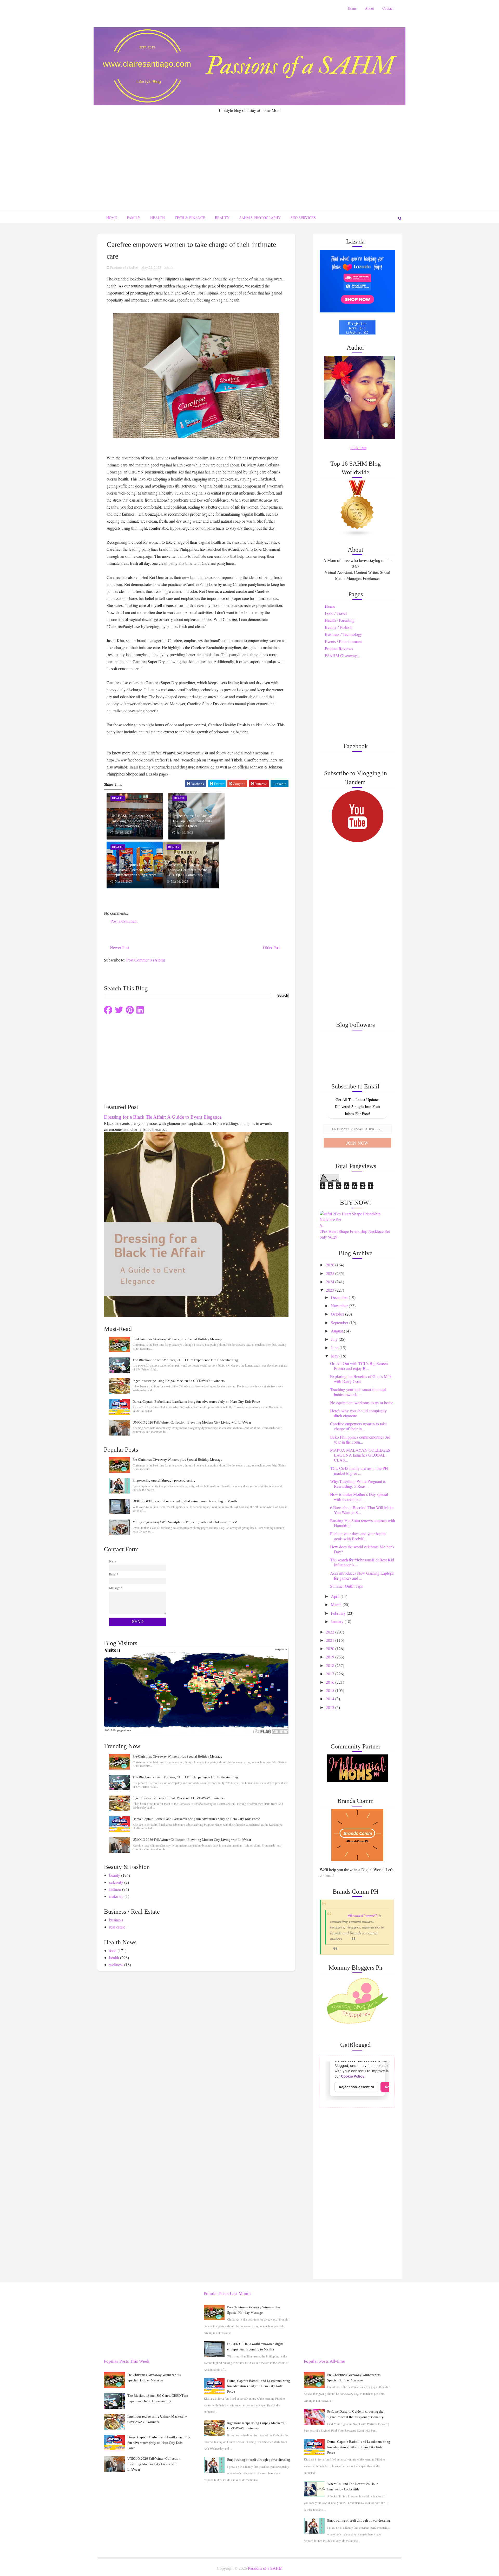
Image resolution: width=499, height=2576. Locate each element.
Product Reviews (339, 648)
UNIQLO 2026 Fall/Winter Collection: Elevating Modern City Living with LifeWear (192, 1422)
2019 (331, 1657)
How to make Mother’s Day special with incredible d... (359, 1497)
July (335, 1339)
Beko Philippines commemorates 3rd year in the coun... (360, 1439)
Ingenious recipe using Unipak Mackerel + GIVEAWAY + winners (179, 1381)
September (340, 1322)
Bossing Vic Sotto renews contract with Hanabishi (363, 1523)
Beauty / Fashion (339, 627)
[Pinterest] (130, 1010)
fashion (115, 1889)
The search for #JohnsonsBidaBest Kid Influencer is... (362, 1562)
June (335, 1347)
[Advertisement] (249, 152)
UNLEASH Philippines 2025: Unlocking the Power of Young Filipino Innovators (133, 821)
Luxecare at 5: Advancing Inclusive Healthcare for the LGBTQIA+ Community (187, 870)
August (337, 1331)
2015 (331, 1690)
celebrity (116, 1882)
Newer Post (120, 948)
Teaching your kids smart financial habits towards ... (358, 1392)
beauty (115, 1875)
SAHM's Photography (260, 218)
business (116, 1920)
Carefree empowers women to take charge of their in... (358, 1426)
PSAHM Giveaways (342, 655)
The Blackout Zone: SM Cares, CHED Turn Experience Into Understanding (185, 1360)
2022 (331, 1632)
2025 (331, 1273)
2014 (331, 1699)
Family (134, 218)
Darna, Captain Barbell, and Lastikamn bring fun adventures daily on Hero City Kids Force (196, 1402)
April (336, 1596)
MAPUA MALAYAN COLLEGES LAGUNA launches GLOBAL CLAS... (360, 1455)
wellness (116, 1965)
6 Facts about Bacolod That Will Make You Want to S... (362, 1510)
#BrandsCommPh (363, 1915)
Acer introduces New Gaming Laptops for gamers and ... (362, 1575)
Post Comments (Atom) (146, 960)
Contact (388, 8)
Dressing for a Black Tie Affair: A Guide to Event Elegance (163, 1117)
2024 (331, 1282)
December (340, 1297)
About (369, 8)
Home (352, 8)
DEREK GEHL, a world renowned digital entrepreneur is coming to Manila (185, 1501)
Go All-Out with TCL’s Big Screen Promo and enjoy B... (359, 1366)
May (335, 1356)
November (340, 1306)
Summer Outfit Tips (346, 1586)
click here (359, 447)
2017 (331, 1674)
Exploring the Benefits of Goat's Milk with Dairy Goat (361, 1379)
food (113, 1950)
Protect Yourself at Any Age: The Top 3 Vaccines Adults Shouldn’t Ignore (193, 821)
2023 (331, 1290)
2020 (331, 1648)
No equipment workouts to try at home (362, 1403)
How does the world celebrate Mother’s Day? (362, 1549)
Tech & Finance (190, 218)
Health (157, 218)
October (338, 1314)
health (169, 267)
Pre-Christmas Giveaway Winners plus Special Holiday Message (177, 1339)
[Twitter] (119, 1010)
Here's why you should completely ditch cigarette (358, 1413)
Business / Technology (343, 634)
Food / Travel (336, 613)
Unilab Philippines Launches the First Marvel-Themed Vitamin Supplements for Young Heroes (134, 870)
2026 (331, 1265)
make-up (116, 1896)
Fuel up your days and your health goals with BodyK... (358, 1536)
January (338, 1621)
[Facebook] (108, 1010)
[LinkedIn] (140, 1010)
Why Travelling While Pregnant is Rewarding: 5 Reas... (358, 1484)
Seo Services (303, 218)
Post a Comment (124, 921)
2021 (331, 1640)
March (337, 1604)
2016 (331, 1682)
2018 (331, 1665)
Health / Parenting (340, 620)
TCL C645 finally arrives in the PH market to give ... (359, 1471)
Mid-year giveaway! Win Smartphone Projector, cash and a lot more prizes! (185, 1522)
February (339, 1613)
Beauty (222, 218)
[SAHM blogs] (357, 508)
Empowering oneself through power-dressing (164, 1480)
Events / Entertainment (343, 641)
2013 (331, 1707)
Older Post (272, 948)
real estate (117, 1927)
